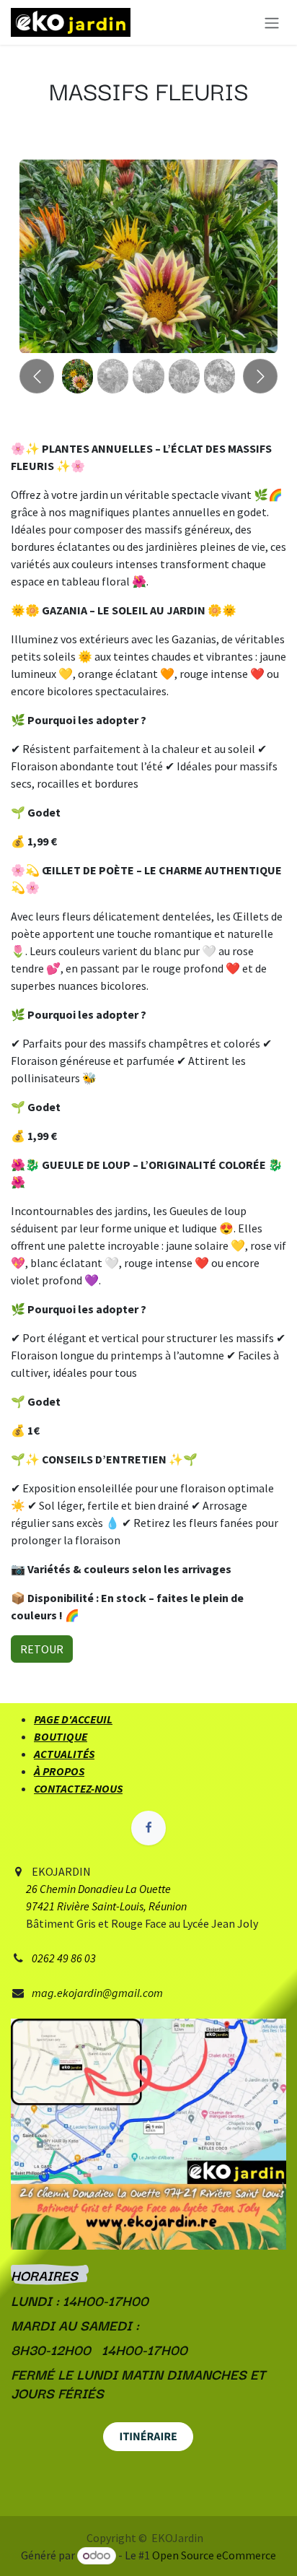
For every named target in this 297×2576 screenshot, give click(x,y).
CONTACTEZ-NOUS (78, 1788)
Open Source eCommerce (214, 2555)
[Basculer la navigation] (272, 22)
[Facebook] (148, 1828)
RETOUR (42, 1649)
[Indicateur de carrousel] (77, 376)
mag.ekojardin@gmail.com (97, 1993)
